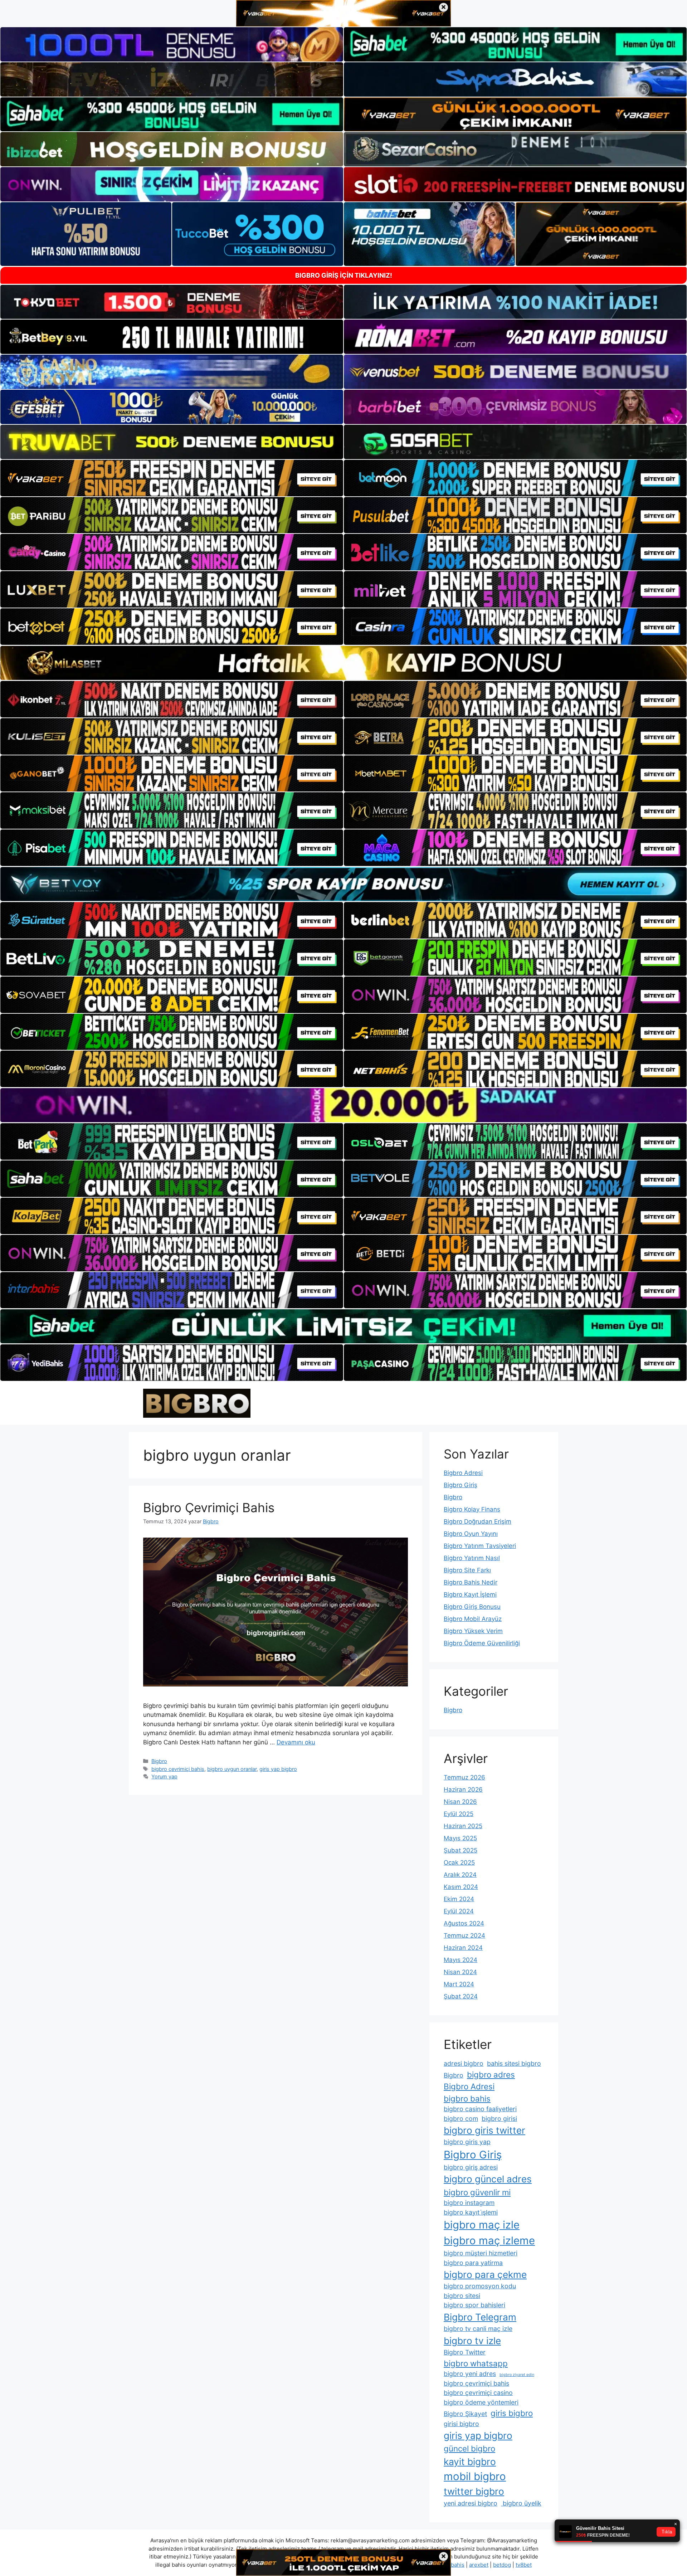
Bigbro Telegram (480, 2317)
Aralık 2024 (460, 1875)
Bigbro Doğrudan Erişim (478, 1521)
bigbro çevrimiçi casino (478, 2393)
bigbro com (461, 2119)
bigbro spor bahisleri (474, 2305)
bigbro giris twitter (484, 2130)
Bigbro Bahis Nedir (471, 1582)
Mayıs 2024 (461, 1960)
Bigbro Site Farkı (467, 1570)
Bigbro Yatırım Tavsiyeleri (480, 1546)
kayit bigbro (470, 2462)
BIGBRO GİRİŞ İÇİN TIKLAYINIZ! (344, 275)
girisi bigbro (461, 2424)
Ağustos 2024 (464, 1923)
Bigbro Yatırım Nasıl (472, 1558)
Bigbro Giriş (461, 1485)
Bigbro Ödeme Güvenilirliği (482, 1643)
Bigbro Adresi (463, 1473)
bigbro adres (491, 2075)
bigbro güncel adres (488, 2179)
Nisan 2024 (460, 1972)
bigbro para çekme (485, 2275)
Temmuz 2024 (464, 1935)
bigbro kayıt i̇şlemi (471, 2212)
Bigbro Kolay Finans (472, 1509)
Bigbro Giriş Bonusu (472, 1607)
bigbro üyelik (521, 2503)
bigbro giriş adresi (471, 2167)
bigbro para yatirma (473, 2263)
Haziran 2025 (463, 1826)
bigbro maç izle (482, 2225)
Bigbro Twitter (465, 2352)
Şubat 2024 (461, 1996)
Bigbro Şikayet (465, 2414)
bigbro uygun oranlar (232, 1769)
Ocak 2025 (459, 1862)
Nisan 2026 (460, 1802)
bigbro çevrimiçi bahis (178, 1769)
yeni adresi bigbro (471, 2503)
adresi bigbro (464, 2063)
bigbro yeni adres (470, 2374)
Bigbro (159, 1761)
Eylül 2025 (459, 1814)
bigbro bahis (467, 2098)
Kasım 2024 (461, 1887)
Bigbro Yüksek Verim (473, 1631)
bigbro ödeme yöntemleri (481, 2402)
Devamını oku (296, 1742)
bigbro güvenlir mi (477, 2192)
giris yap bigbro (278, 1769)
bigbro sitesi (462, 2296)
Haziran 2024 (463, 1948)
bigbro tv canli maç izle (478, 2329)
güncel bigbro (469, 2448)
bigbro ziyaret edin (517, 2375)
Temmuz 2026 (464, 1777)
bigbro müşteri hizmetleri (481, 2253)
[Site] (172, 478)
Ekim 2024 (459, 1899)
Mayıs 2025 (460, 1838)
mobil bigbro (475, 2476)
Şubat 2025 (461, 1850)
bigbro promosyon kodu (480, 2286)
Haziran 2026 (463, 1789)
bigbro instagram (469, 2203)
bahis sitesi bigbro (514, 2063)
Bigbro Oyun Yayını (471, 1534)
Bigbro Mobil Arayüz (473, 1619)
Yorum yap (164, 1776)
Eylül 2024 (459, 1911)
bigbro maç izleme (489, 2241)
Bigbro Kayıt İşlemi (470, 1594)
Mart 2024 (459, 1984)
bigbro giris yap (467, 2142)
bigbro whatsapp (476, 2363)
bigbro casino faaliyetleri (480, 2109)
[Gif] (343, 663)
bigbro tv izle (472, 2341)
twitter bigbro (474, 2491)
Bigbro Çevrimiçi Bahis (209, 1508)
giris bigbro (512, 2413)
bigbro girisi (499, 2119)
